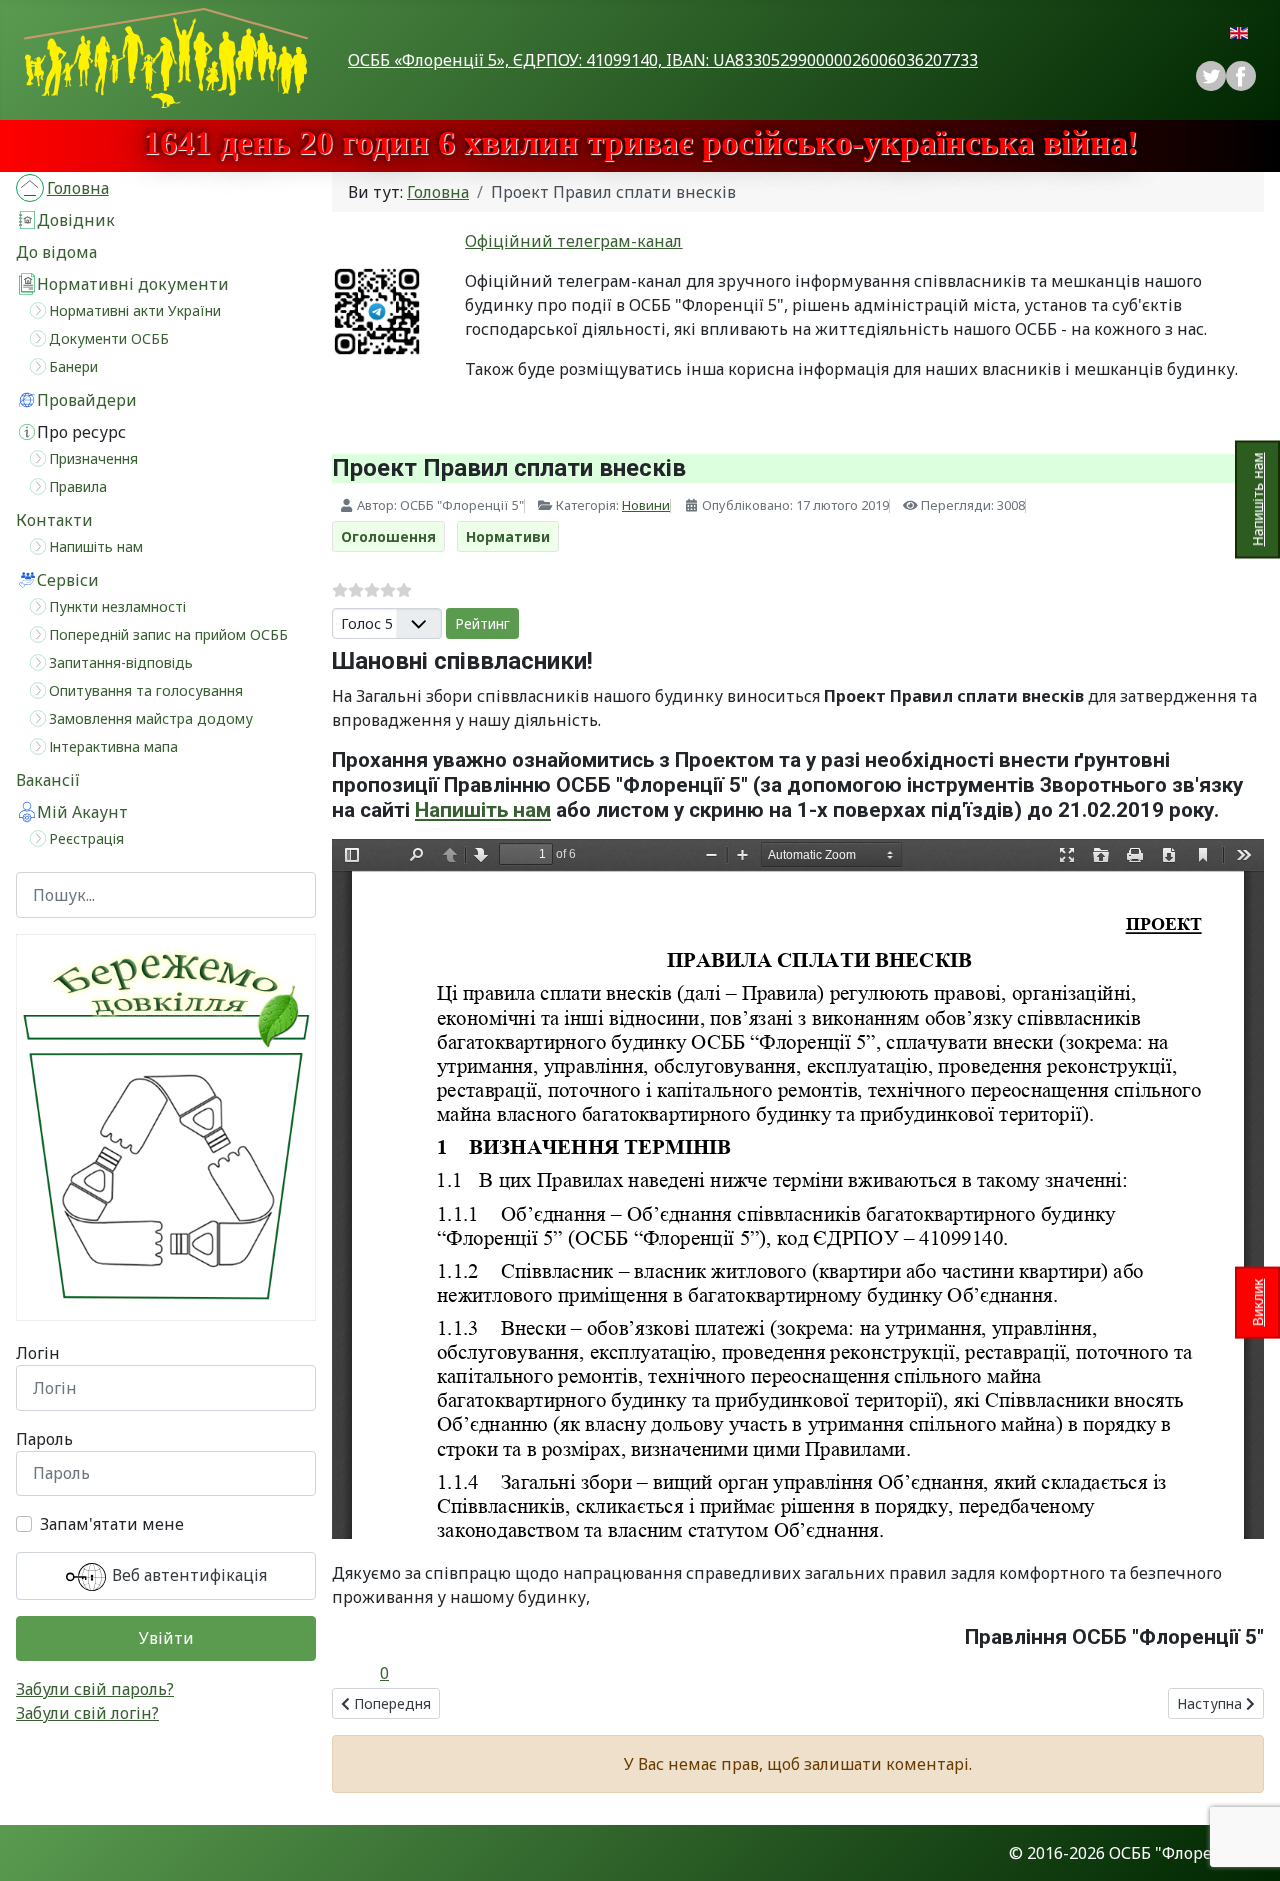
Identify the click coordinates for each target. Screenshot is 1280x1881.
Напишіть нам (1257, 500)
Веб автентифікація (187, 1575)
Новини (646, 505)
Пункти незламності (117, 606)
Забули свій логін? (87, 1713)
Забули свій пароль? (95, 1689)
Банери (73, 366)
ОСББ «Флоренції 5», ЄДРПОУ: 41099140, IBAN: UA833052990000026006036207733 (663, 60)
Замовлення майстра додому (151, 718)
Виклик (1257, 1302)
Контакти (54, 520)
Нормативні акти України (135, 310)
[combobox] (166, 894)
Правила (78, 486)
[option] (1241, 76)
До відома (56, 252)
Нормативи (508, 536)
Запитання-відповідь (121, 662)
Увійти (166, 1638)
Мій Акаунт (82, 812)
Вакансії (48, 780)
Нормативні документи (133, 284)
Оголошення (388, 536)
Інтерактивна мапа (113, 746)
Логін (38, 1353)
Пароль (44, 1439)
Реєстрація (86, 838)
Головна (78, 188)
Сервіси (68, 580)
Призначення (93, 458)
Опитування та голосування (146, 690)
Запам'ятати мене (112, 1524)
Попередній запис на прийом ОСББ (168, 634)
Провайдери (87, 400)
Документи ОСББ (109, 338)
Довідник (76, 220)
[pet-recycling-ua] (166, 1128)
